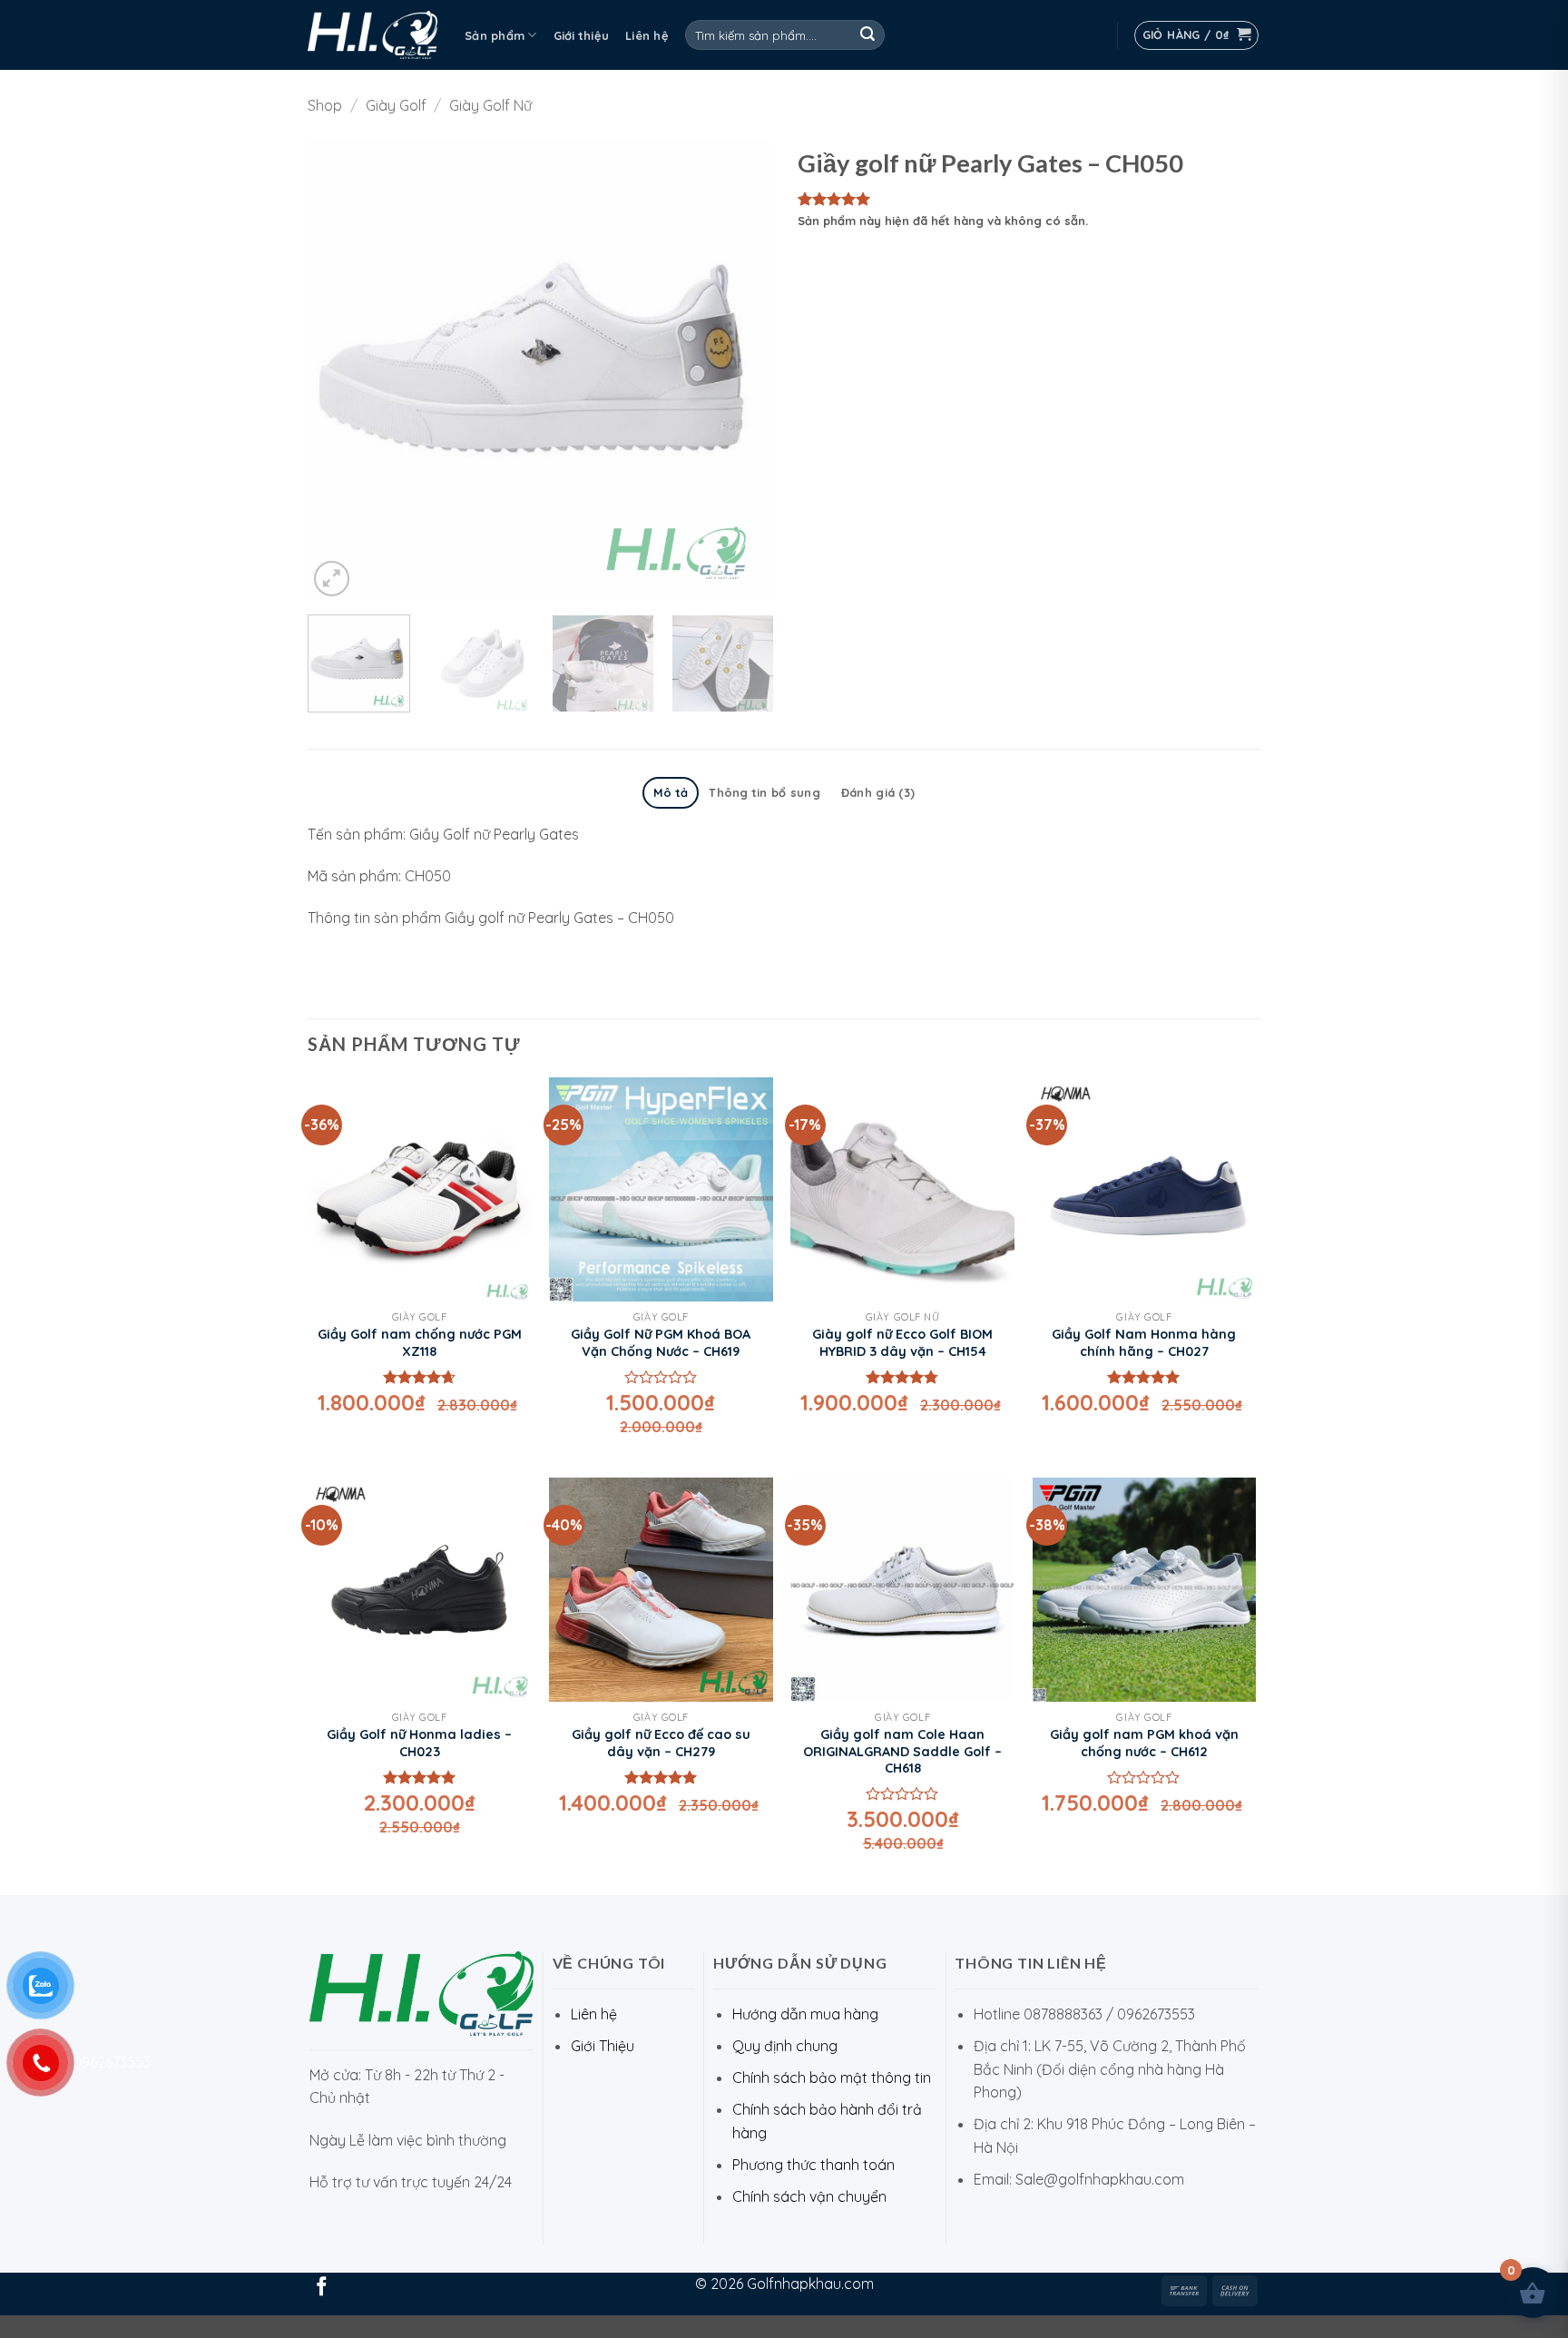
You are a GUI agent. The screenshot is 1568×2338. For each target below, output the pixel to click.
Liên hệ (647, 35)
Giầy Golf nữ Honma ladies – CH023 (419, 1743)
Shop (325, 105)
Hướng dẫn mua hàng (805, 2014)
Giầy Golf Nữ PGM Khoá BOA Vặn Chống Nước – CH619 (661, 1343)
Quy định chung (785, 2046)
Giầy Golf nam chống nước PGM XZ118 (420, 1343)
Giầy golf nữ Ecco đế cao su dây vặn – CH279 (661, 1743)
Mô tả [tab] (671, 792)
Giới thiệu (582, 35)
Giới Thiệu (603, 2046)
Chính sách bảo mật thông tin (832, 2078)
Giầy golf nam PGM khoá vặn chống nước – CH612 (1144, 1743)
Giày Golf (396, 105)
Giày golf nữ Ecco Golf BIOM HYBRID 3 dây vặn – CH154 (902, 1343)
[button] (1197, 35)
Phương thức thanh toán (813, 2165)
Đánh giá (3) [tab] (878, 792)
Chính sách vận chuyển (809, 2196)
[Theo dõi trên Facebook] (322, 2288)
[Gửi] (867, 35)
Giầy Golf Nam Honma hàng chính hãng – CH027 (1144, 1343)
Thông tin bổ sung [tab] (764, 792)
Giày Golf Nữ (490, 105)
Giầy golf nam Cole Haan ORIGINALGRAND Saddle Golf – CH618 (902, 1751)
